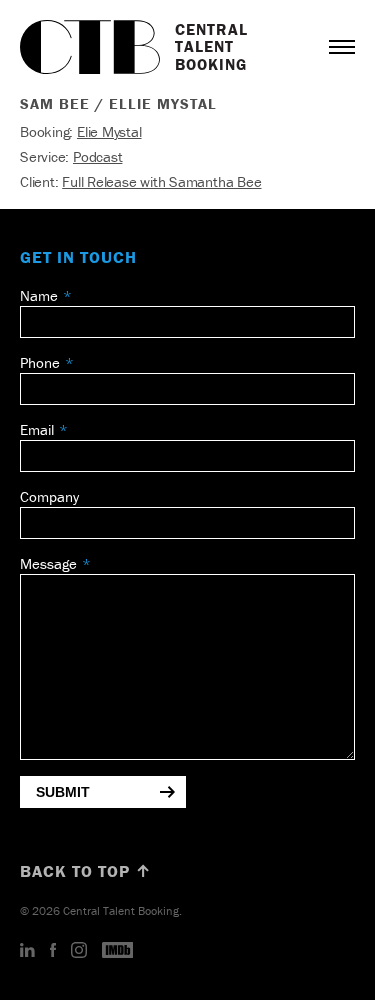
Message (48, 563)
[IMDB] (118, 951)
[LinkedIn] (27, 951)
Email (37, 429)
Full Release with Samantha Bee (161, 181)
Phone (40, 362)
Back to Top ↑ (86, 871)
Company (49, 496)
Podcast (97, 156)
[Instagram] (79, 951)
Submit (63, 792)
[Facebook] (53, 951)
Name (39, 295)
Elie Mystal (109, 131)
